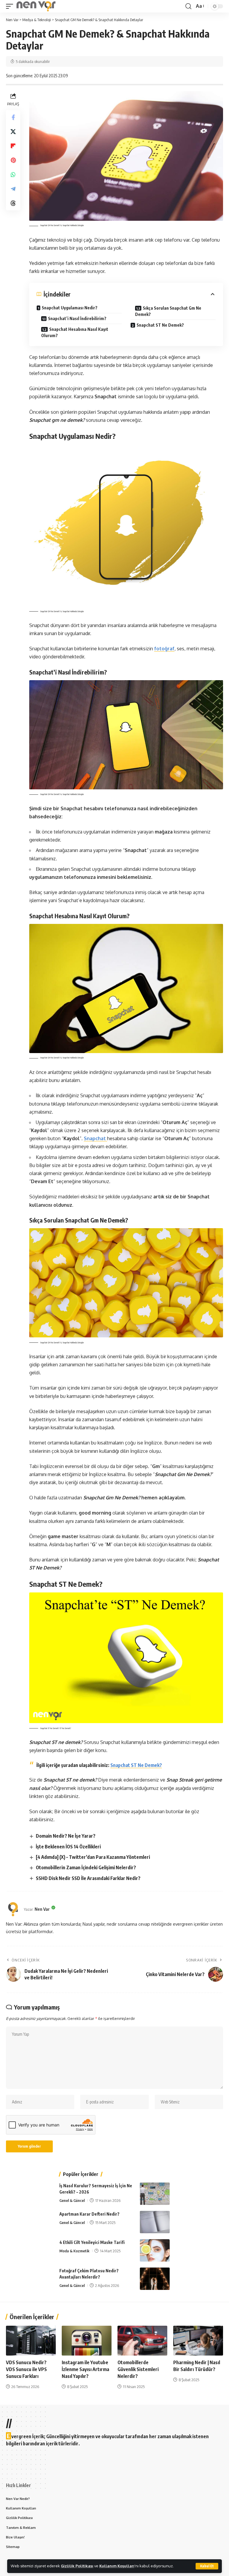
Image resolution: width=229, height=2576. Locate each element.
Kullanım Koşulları (117, 2566)
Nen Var (42, 1909)
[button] (207, 2566)
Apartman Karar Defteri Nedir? (89, 2214)
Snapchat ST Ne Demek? (160, 325)
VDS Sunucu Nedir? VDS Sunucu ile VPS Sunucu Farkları (26, 2369)
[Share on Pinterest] (13, 160)
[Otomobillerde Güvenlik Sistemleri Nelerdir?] (142, 2341)
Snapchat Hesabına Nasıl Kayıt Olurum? (75, 332)
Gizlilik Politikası (77, 2566)
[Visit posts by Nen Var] (13, 1909)
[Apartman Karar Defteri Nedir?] (155, 2222)
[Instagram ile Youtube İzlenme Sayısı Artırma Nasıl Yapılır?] (87, 2341)
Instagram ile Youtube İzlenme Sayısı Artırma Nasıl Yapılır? (85, 2369)
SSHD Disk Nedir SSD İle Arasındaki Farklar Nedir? (88, 1878)
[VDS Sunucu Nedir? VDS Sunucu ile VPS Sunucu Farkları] (31, 2341)
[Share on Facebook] (13, 117)
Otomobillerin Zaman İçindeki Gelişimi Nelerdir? (86, 1867)
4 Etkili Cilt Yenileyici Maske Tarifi (92, 2242)
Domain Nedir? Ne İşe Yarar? (66, 1836)
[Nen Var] (36, 6)
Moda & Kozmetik (74, 2251)
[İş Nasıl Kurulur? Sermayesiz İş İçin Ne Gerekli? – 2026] (155, 2194)
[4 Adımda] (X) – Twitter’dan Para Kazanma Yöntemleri (93, 1857)
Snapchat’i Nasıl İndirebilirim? (77, 318)
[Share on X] (13, 132)
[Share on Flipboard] (13, 146)
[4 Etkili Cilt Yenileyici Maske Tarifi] (155, 2250)
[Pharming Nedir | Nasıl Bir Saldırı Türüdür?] (198, 2341)
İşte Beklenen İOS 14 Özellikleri (68, 1847)
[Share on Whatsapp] (13, 175)
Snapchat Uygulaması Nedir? (70, 308)
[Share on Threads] (13, 203)
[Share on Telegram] (13, 189)
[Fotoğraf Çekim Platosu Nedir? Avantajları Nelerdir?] (155, 2279)
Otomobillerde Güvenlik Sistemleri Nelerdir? (138, 2369)
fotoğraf (164, 649)
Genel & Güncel (72, 2200)
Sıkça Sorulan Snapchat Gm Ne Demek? (168, 311)
